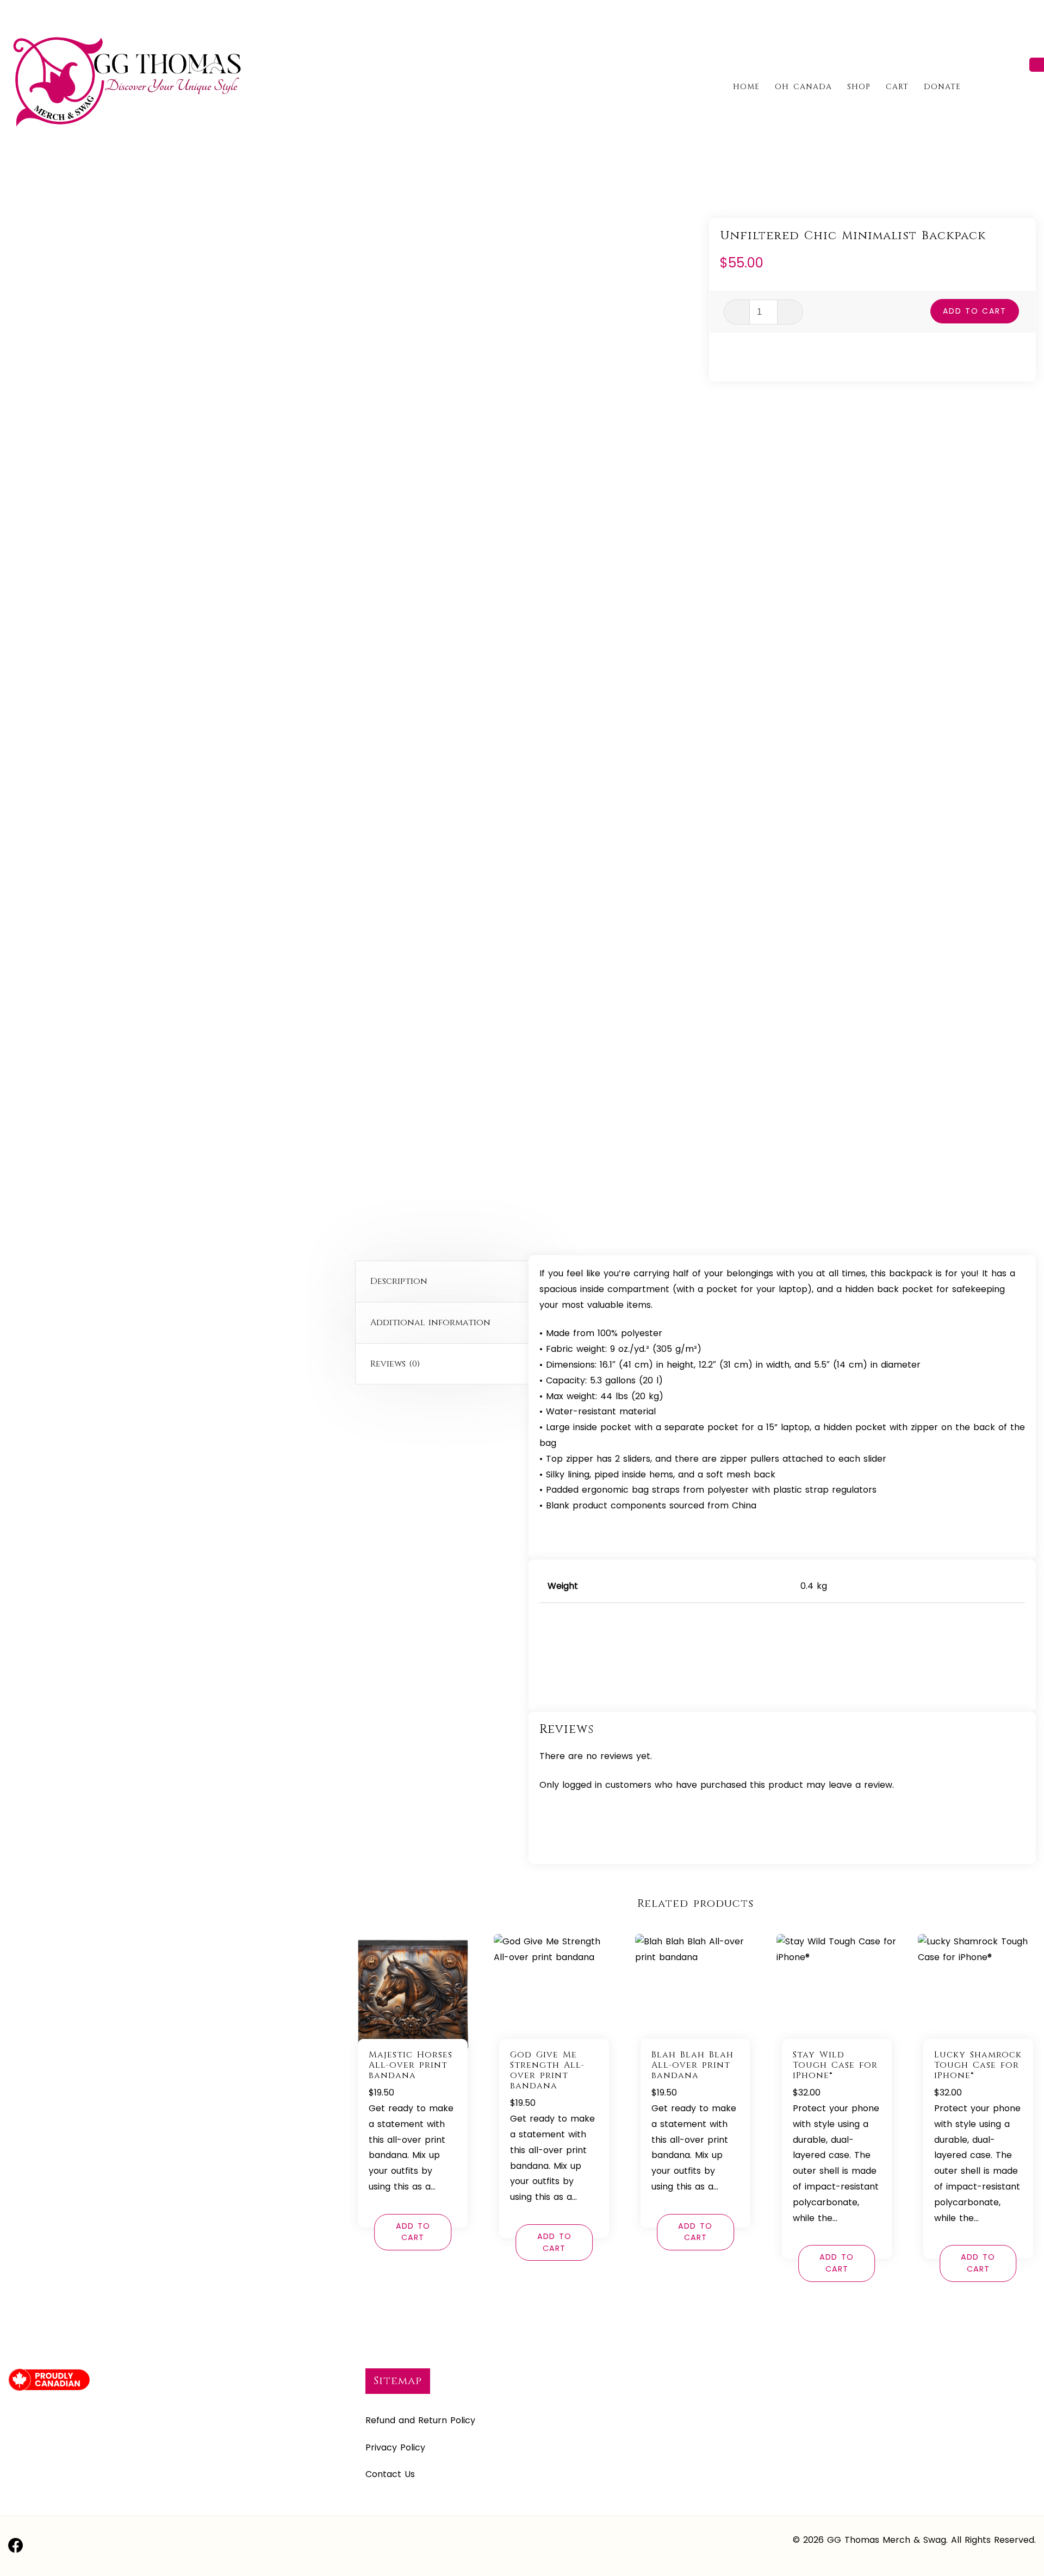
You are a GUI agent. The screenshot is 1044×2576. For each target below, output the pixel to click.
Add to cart (975, 311)
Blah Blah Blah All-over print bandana (692, 2065)
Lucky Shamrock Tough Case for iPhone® (978, 2065)
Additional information (430, 1323)
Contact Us (390, 2474)
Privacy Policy (395, 2447)
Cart (897, 87)
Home (746, 87)
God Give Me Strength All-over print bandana (547, 2070)
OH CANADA (803, 87)
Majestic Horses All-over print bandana (411, 2065)
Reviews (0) (395, 1364)
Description (399, 1281)
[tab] (445, 1282)
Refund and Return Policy (420, 2420)
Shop (859, 87)
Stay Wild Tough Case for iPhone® (835, 2065)
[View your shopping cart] (1031, 86)
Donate (942, 87)
